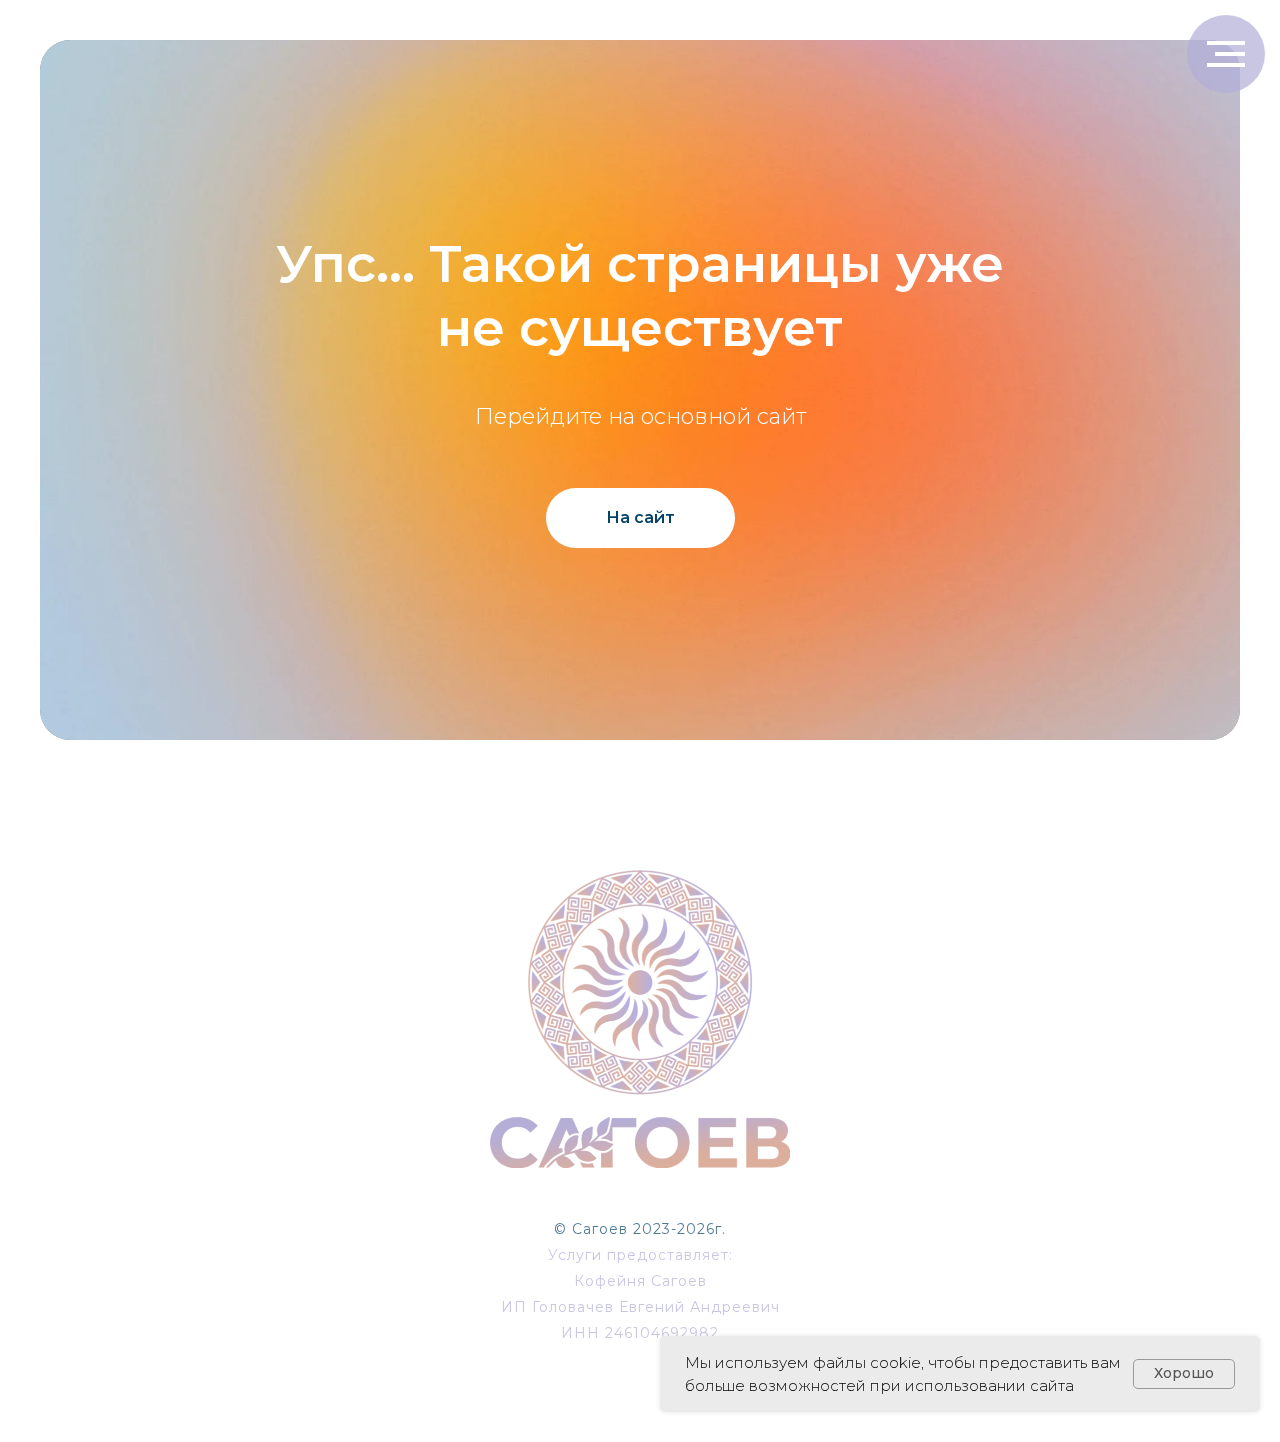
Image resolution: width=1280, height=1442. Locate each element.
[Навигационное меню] (1226, 54)
